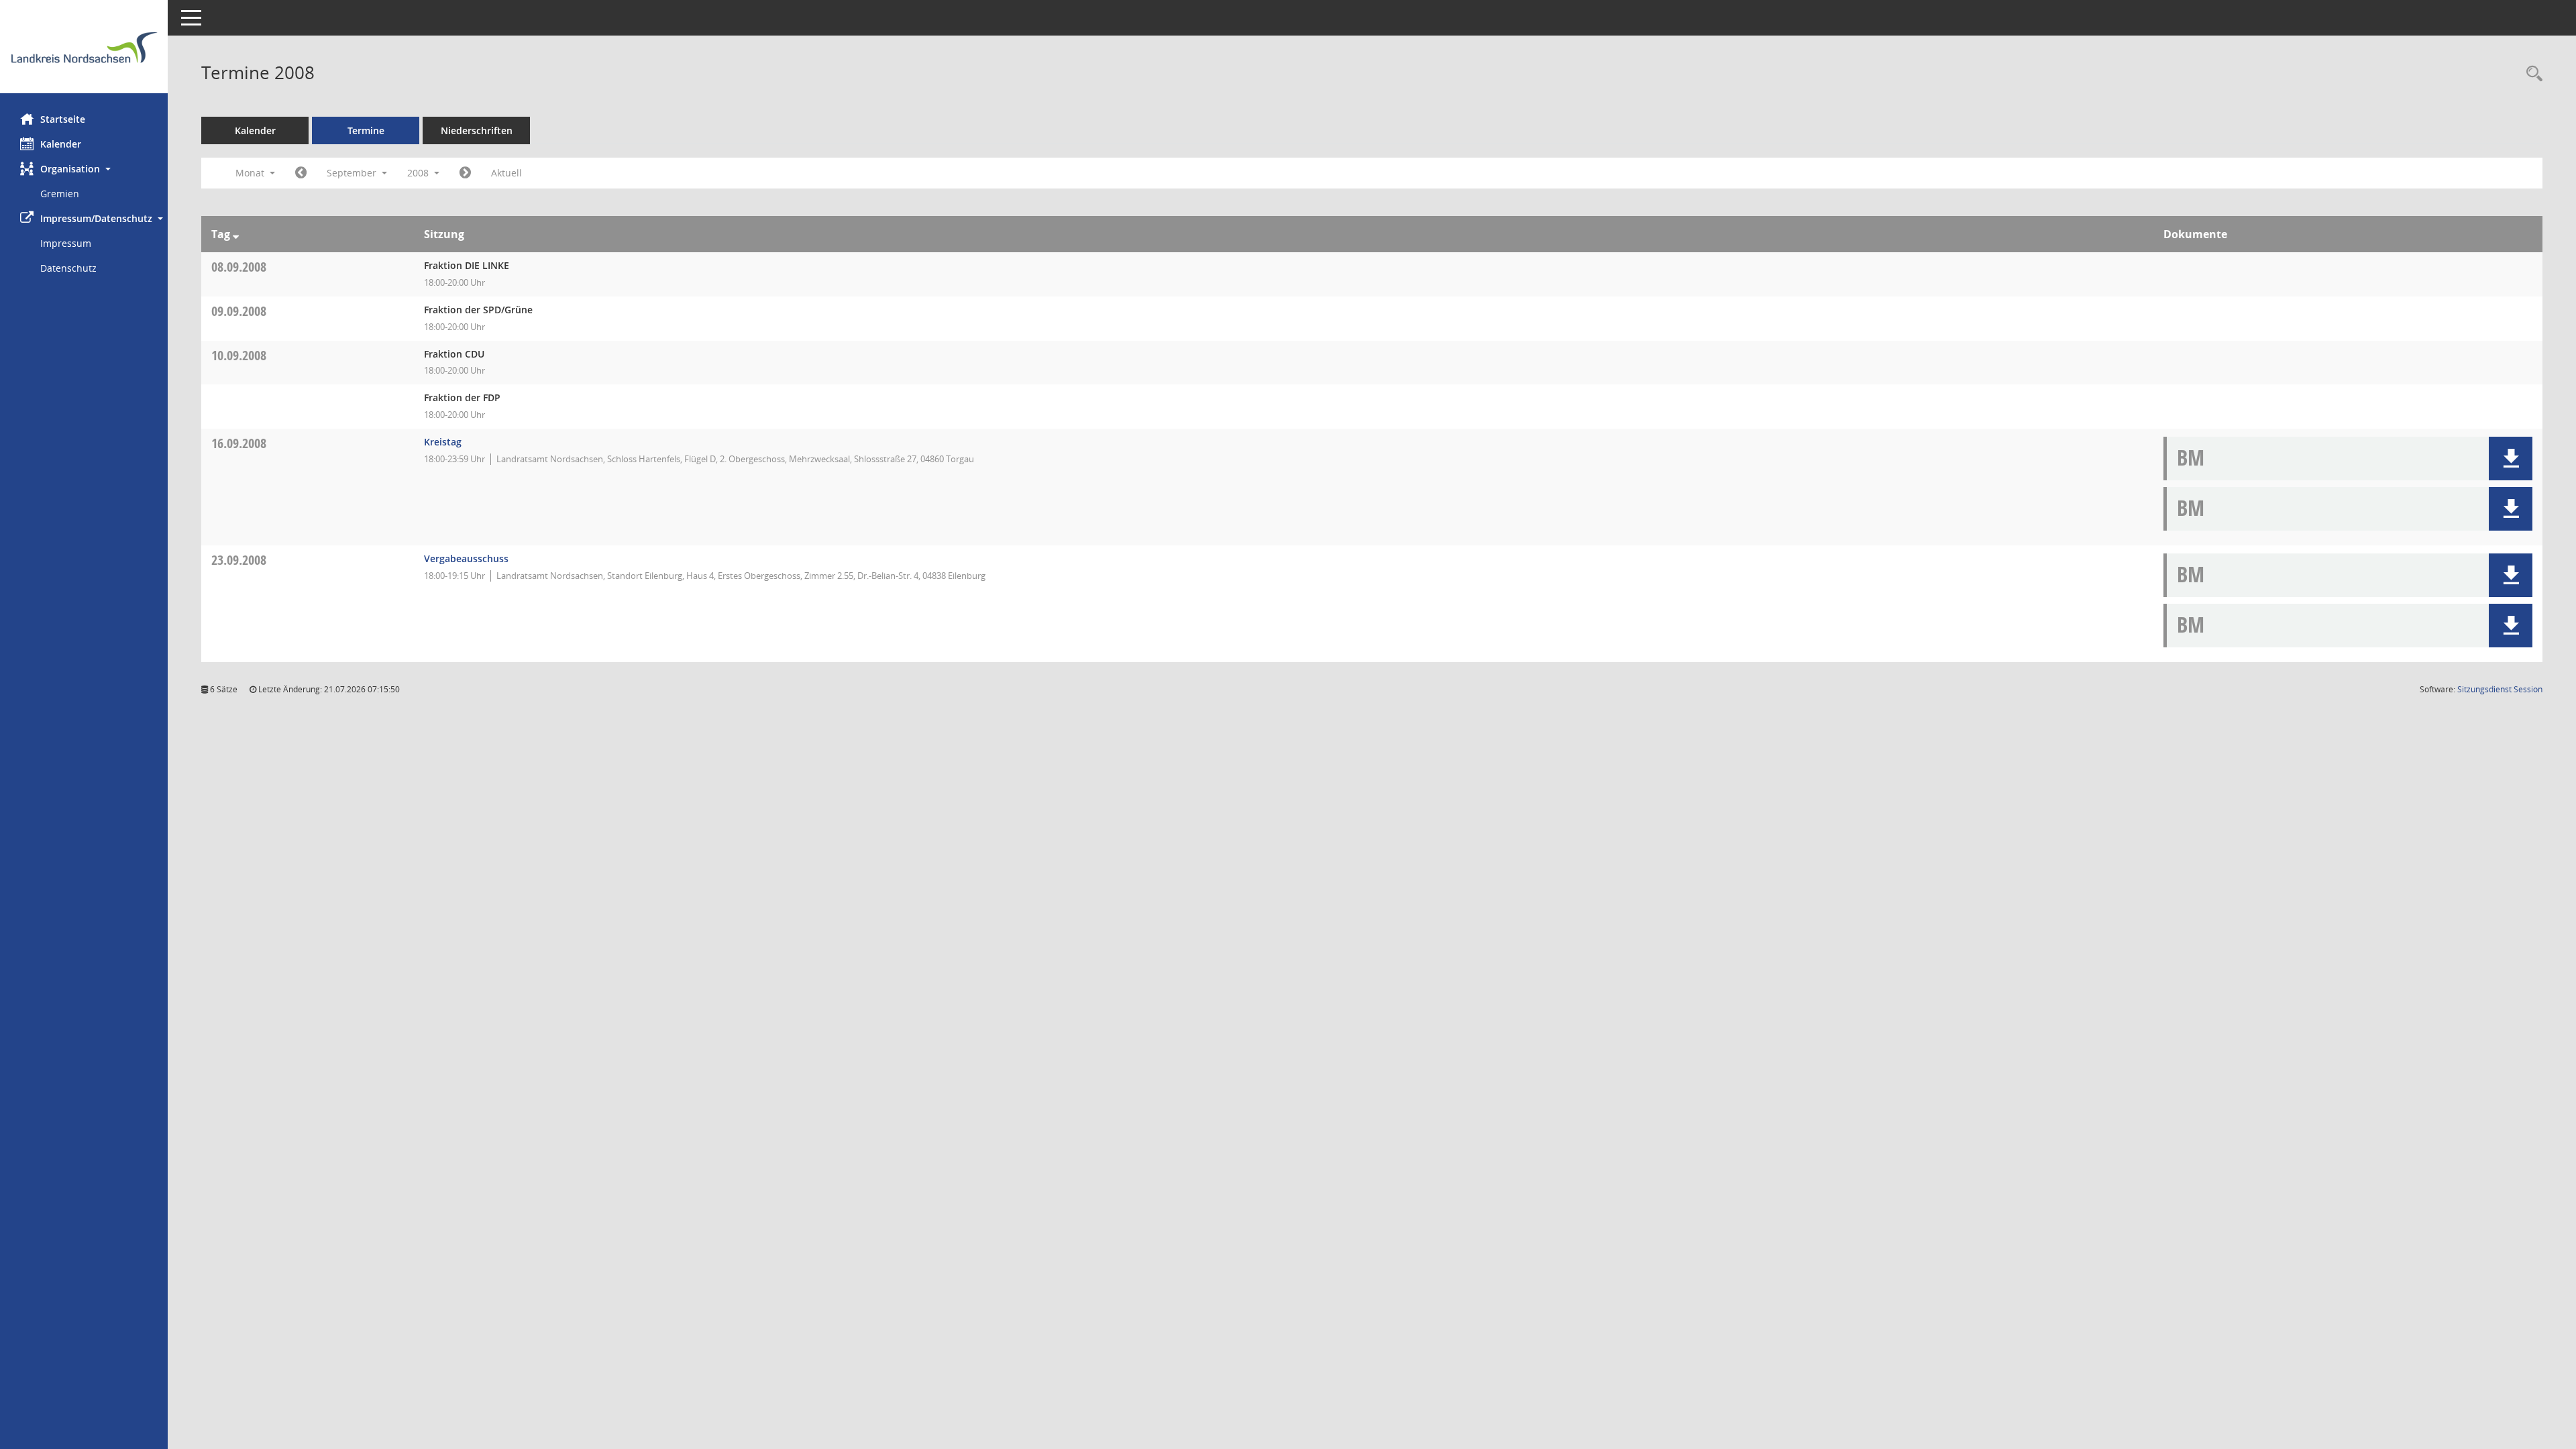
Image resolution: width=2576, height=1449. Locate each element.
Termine (366, 130)
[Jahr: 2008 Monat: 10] (465, 173)
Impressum (66, 243)
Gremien (60, 194)
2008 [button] (419, 173)
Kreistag (443, 442)
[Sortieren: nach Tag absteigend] (236, 234)
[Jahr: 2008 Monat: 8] (301, 173)
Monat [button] (251, 173)
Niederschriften (477, 130)
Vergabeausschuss (466, 558)
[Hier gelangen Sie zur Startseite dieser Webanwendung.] (84, 52)
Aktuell (506, 173)
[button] (84, 169)
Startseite (63, 119)
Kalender (61, 144)
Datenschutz (68, 268)
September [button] (353, 173)
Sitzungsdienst (2500, 689)
